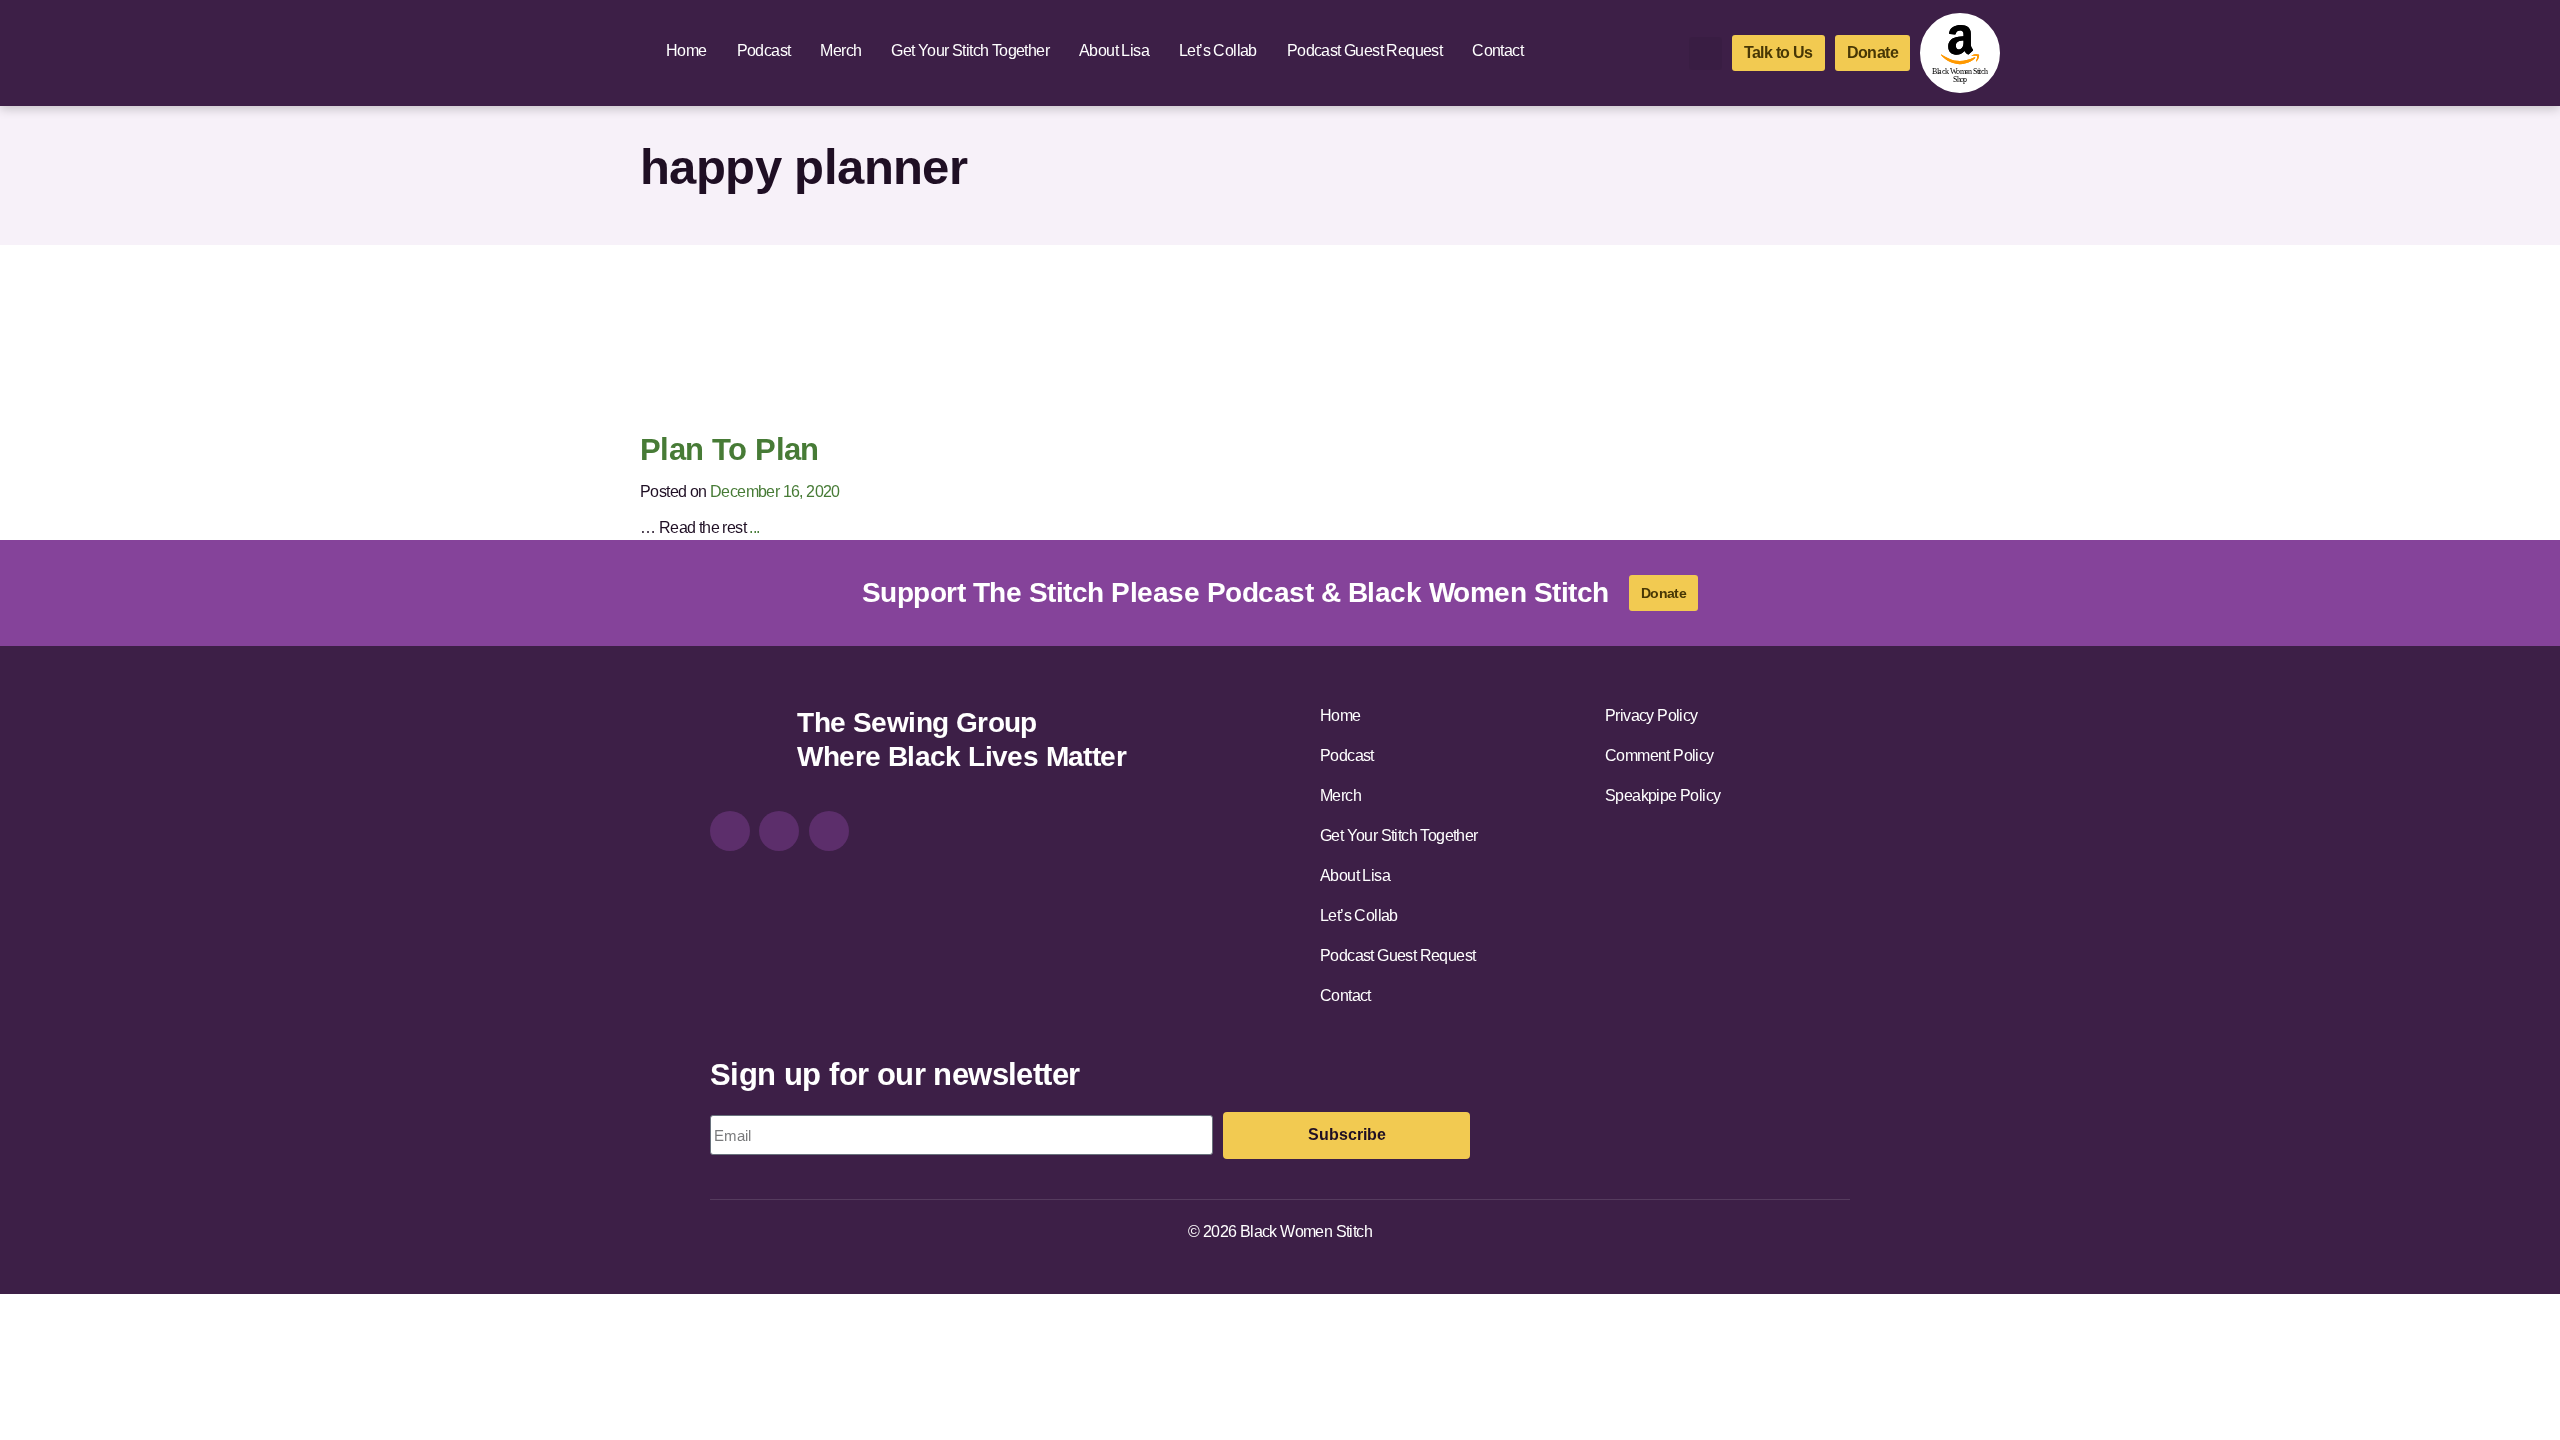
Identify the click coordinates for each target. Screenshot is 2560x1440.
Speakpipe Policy (1662, 795)
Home (686, 50)
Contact (1497, 50)
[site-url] (746, 742)
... (754, 527)
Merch (840, 50)
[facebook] (779, 831)
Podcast (764, 50)
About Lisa (1114, 50)
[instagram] (730, 831)
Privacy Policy (1651, 715)
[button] (1705, 53)
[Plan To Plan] (818, 344)
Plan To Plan (729, 449)
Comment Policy (1659, 755)
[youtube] (829, 831)
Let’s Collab (1218, 50)
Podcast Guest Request (1364, 50)
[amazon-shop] (1960, 53)
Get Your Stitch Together (970, 50)
